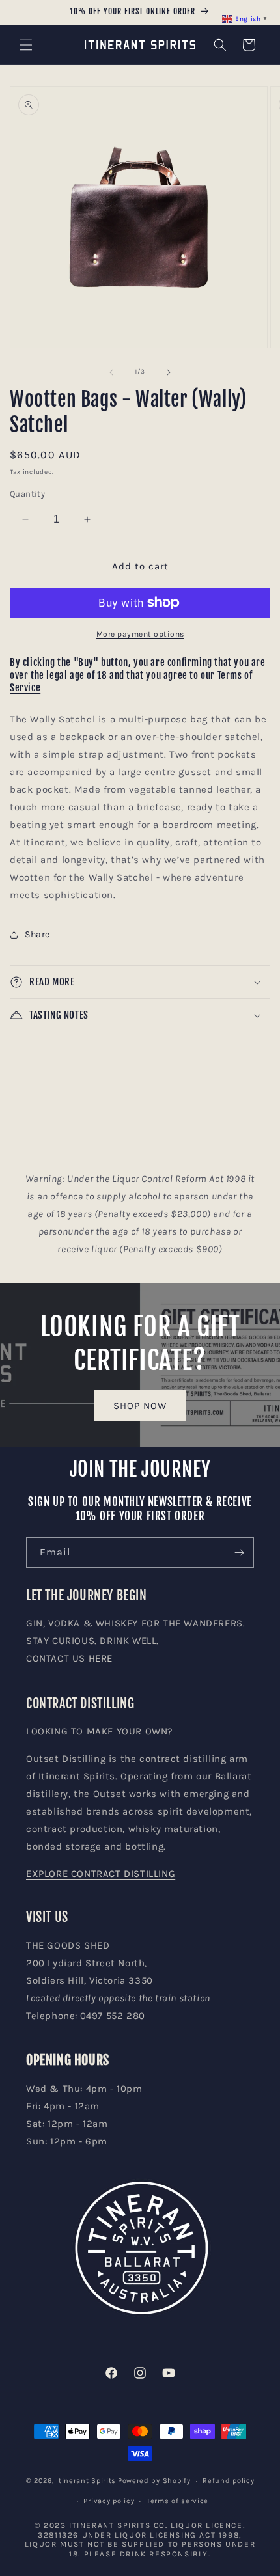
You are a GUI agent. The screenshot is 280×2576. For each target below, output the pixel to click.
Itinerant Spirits (86, 2481)
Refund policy (228, 2481)
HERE (101, 1658)
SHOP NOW (140, 1405)
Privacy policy (109, 2501)
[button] (26, 45)
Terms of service (177, 2501)
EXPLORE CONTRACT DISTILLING (101, 1874)
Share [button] (37, 934)
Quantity (27, 494)
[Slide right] (169, 372)
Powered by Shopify (154, 2481)
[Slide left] (111, 372)
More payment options (140, 634)
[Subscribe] (239, 1553)
